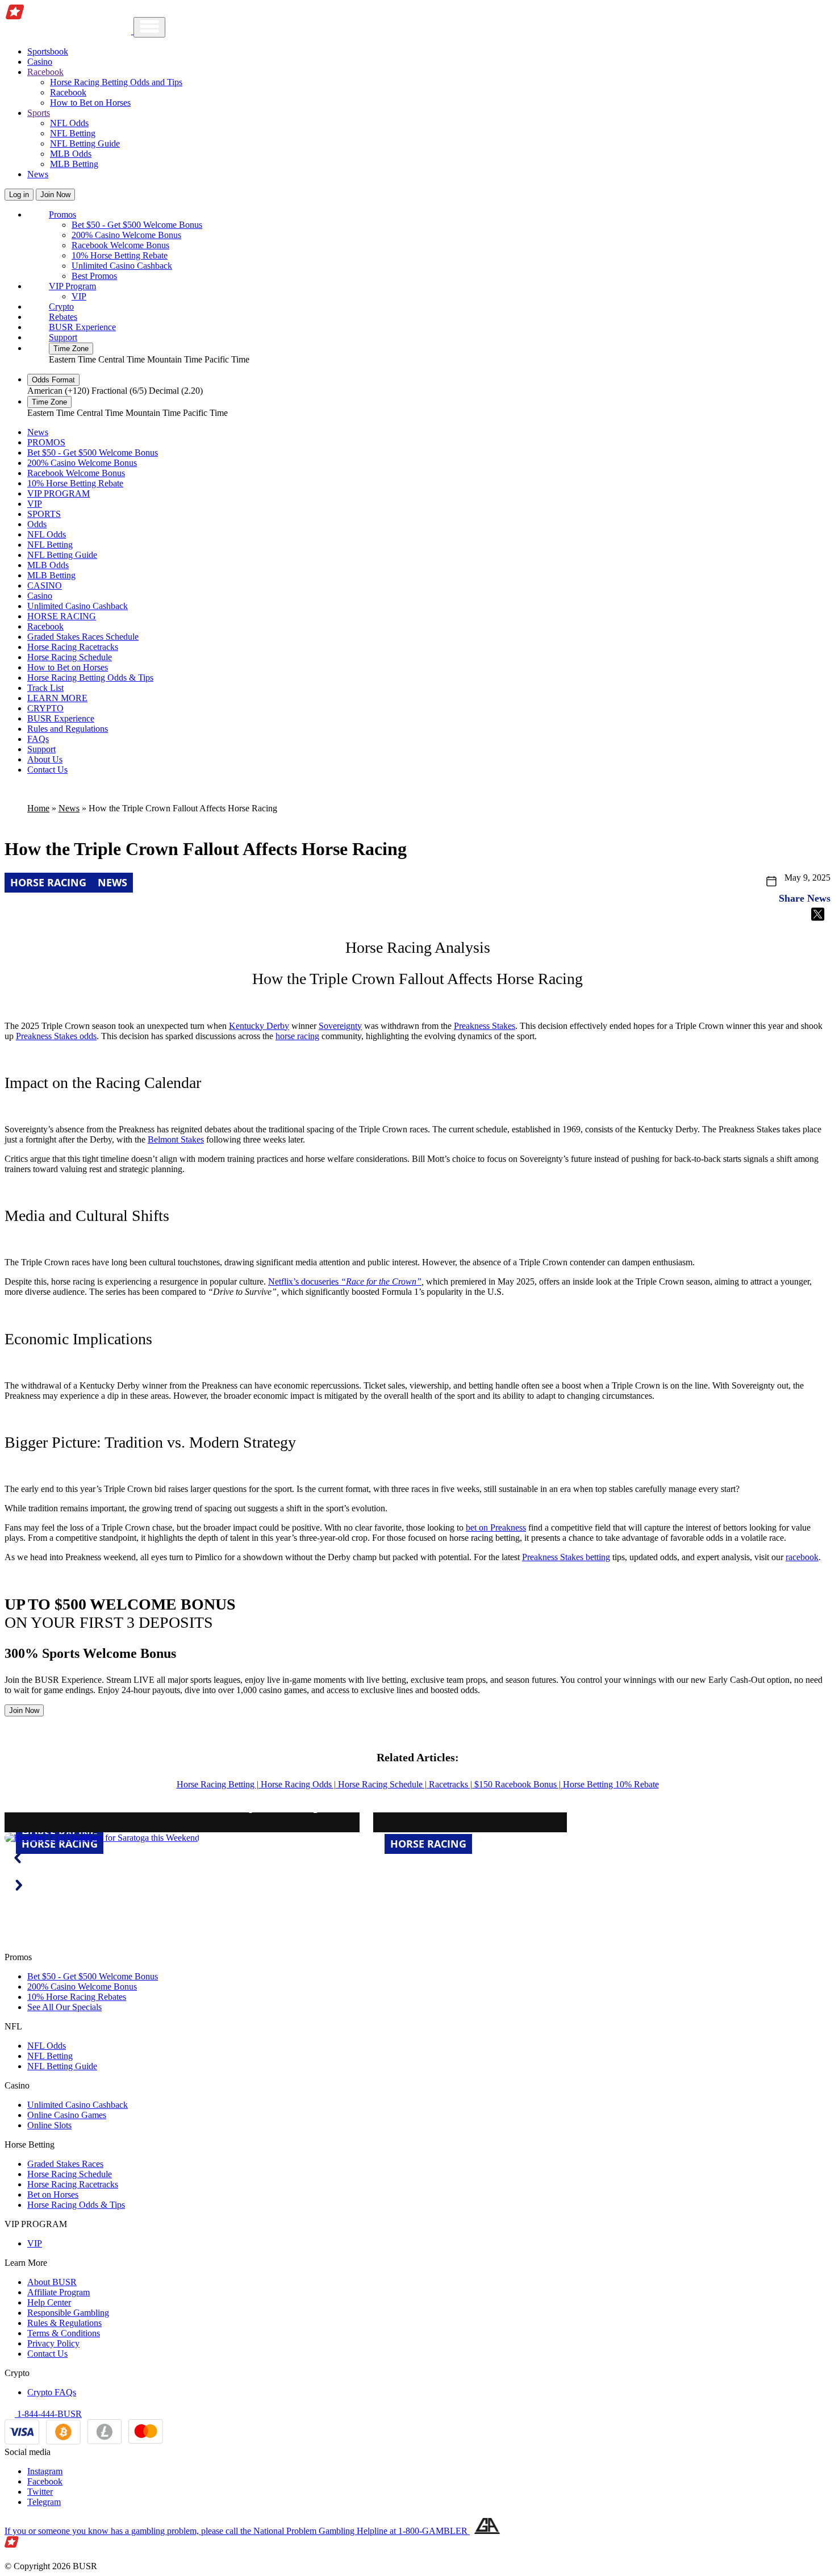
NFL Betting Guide (85, 143)
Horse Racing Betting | (219, 1784)
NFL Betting (73, 133)
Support (63, 337)
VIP (79, 296)
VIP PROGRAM (59, 493)
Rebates (63, 317)
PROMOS (46, 442)
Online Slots (49, 2125)
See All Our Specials (64, 2007)
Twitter (40, 2492)
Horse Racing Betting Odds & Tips (90, 678)
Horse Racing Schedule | (383, 1784)
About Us (45, 759)
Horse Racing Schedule (70, 657)
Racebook (68, 92)
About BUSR (52, 2282)
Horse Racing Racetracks (73, 647)
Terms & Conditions (64, 2333)
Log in (19, 195)
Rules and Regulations (68, 729)
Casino (40, 62)
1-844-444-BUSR (48, 2414)
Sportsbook (48, 51)
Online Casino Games (67, 2115)
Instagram (45, 2471)
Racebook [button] (45, 72)
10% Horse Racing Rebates (77, 1997)
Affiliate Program (59, 2292)
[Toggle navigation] (149, 27)
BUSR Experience (82, 327)
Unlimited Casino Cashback (122, 266)
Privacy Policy (53, 2343)
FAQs (38, 739)
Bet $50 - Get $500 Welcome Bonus (137, 225)
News (38, 174)
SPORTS (44, 514)
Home (38, 808)
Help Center (49, 2302)
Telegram (44, 2502)
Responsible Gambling (68, 2313)
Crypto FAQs (52, 2392)
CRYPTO (45, 708)
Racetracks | (452, 1784)
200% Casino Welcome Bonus (126, 235)
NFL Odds (69, 123)
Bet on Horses (53, 2194)
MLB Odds (71, 154)
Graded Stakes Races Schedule (83, 637)
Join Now (55, 195)
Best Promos (94, 276)
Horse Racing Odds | (299, 1784)
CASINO (45, 585)
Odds (37, 524)
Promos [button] (62, 214)
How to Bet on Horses (90, 103)
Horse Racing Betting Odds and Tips (116, 82)
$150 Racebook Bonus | (519, 1784)
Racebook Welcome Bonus (120, 245)
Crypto (61, 307)
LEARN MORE (57, 698)
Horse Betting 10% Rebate (611, 1784)
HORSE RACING (62, 616)
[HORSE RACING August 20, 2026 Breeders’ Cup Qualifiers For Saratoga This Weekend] (102, 1838)
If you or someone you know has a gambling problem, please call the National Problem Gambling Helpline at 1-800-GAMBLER (237, 2531)
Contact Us (47, 770)
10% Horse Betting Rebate (120, 255)
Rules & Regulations (64, 2323)
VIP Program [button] (72, 286)
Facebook (45, 2481)
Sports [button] (39, 113)
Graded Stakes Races (65, 2164)
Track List (45, 688)
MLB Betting (74, 164)
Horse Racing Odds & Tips (76, 2205)
